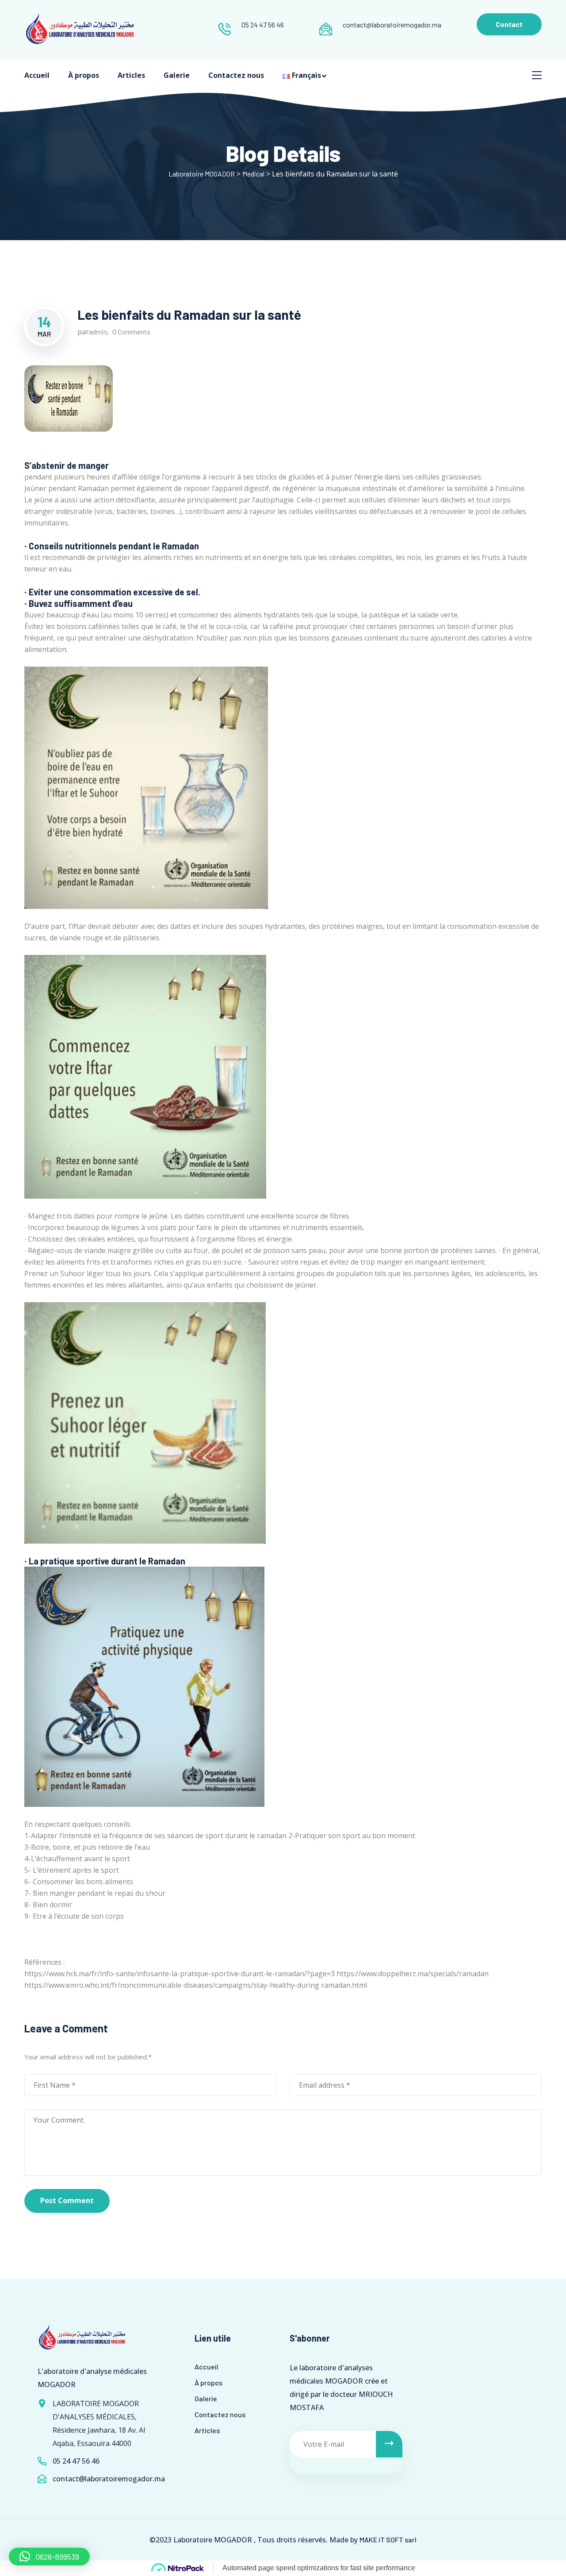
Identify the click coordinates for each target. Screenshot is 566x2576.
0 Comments (131, 332)
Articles (131, 75)
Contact (509, 24)
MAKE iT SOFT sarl (388, 2540)
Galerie (177, 75)
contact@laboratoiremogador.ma (392, 25)
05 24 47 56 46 (263, 25)
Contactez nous (236, 75)
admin (98, 332)
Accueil (37, 75)
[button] (49, 2557)
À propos (84, 75)
